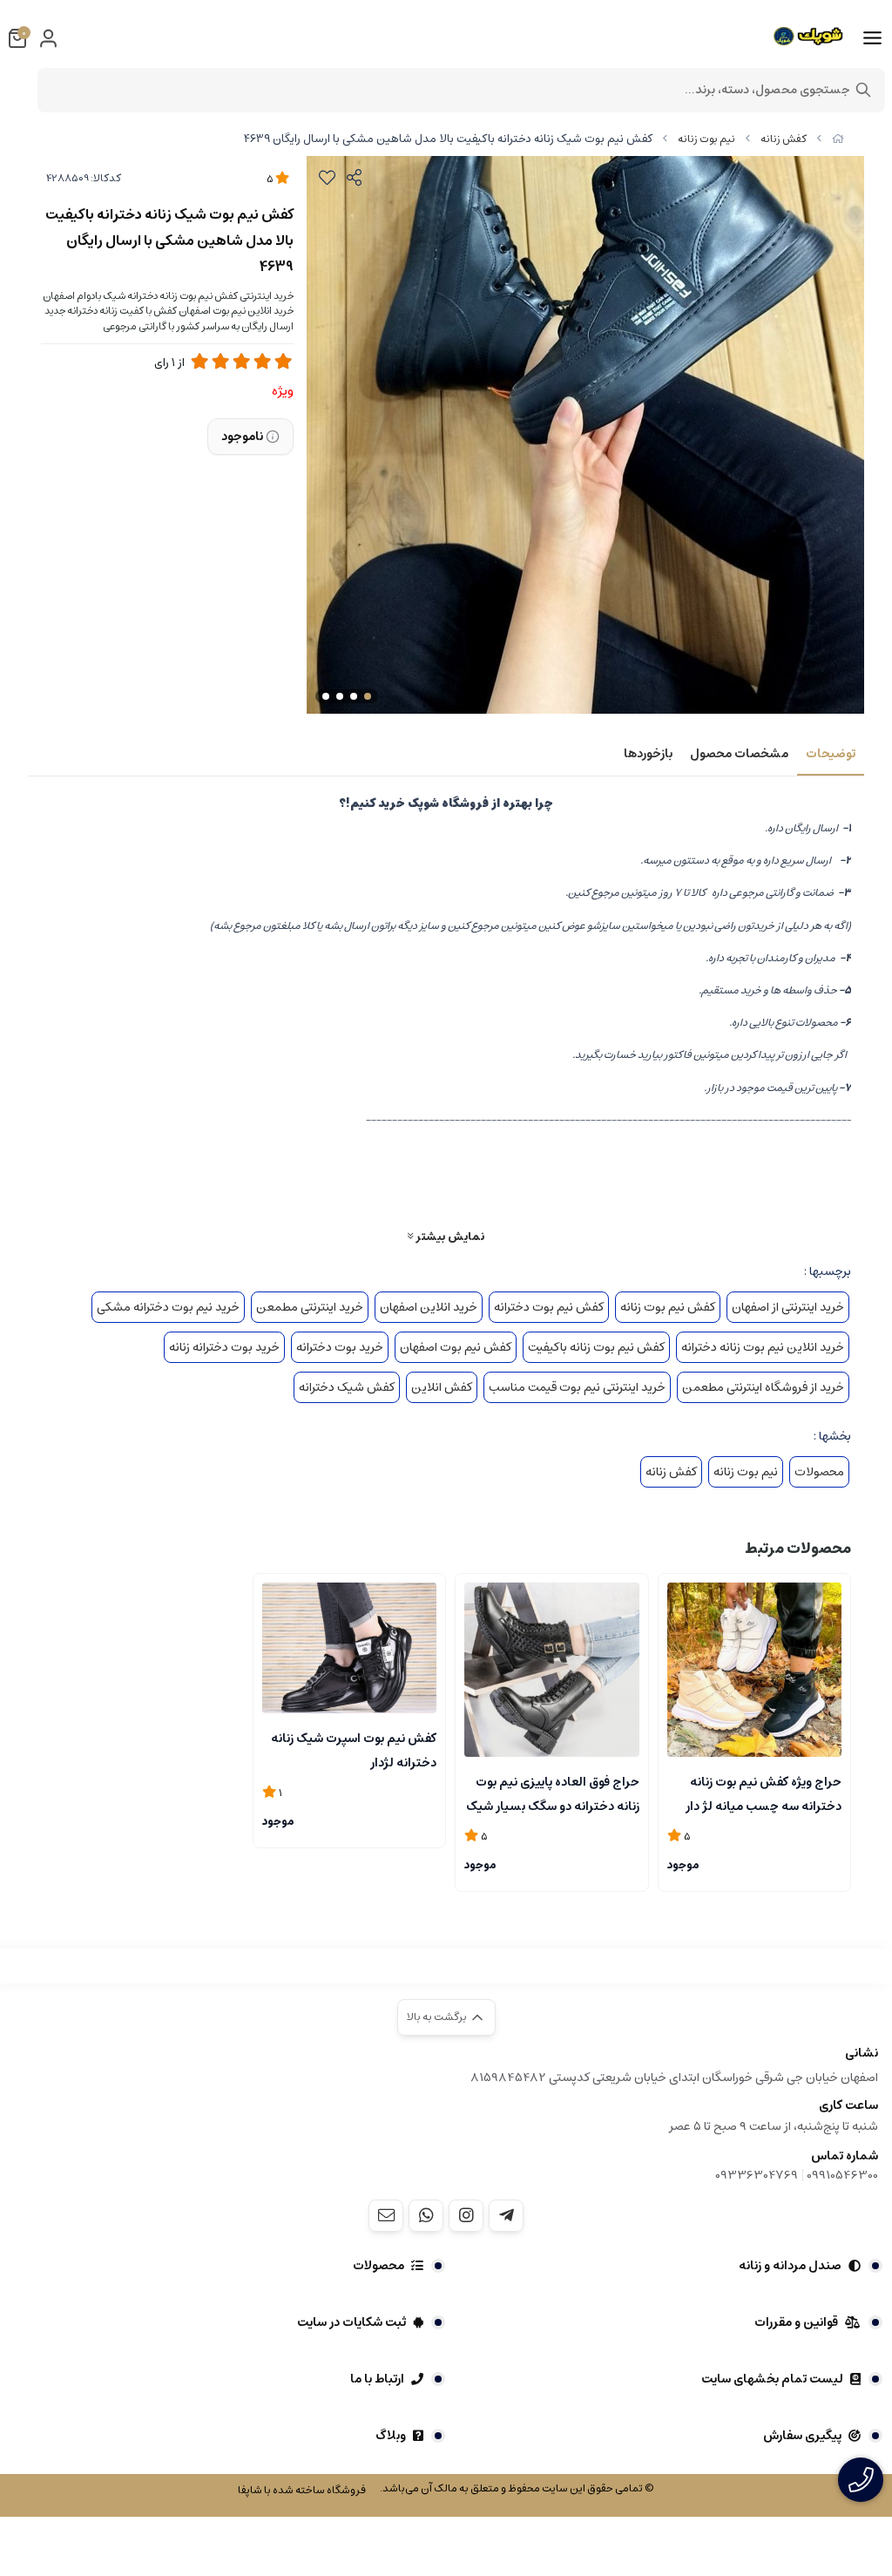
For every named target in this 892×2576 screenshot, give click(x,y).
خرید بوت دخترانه (340, 1347)
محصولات (819, 1472)
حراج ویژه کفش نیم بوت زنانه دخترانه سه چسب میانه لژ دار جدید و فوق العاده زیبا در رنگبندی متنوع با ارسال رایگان (756, 1793)
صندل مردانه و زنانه (790, 2266)
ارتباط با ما (377, 2379)
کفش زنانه (784, 139)
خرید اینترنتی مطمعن (310, 1307)
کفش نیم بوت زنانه (668, 1307)
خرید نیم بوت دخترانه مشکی (168, 1307)
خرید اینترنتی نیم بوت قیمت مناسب (577, 1387)
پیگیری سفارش (802, 2436)
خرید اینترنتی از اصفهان (788, 1307)
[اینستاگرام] (466, 2215)
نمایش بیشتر (449, 1236)
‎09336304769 (758, 2175)
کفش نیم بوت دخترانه (549, 1307)
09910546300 (842, 2175)
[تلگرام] (506, 2215)
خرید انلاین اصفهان (429, 1307)
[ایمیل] (386, 2215)
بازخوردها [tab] (648, 754)
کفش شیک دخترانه (347, 1387)
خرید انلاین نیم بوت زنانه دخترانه (763, 1347)
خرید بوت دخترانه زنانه (224, 1347)
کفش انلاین (442, 1387)
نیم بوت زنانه (706, 139)
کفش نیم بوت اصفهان (456, 1347)
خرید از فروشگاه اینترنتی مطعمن (763, 1387)
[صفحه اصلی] (838, 139)
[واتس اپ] (426, 2215)
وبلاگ (391, 2436)
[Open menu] (872, 38)
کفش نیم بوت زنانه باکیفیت (596, 1347)
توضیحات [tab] (831, 754)
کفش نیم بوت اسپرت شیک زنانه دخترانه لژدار (354, 1749)
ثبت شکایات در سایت (351, 2322)
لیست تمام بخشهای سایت (772, 2379)
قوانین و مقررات (796, 2322)
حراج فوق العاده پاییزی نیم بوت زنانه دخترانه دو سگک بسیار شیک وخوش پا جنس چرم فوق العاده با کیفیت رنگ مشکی (552, 1793)
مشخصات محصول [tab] (739, 754)
